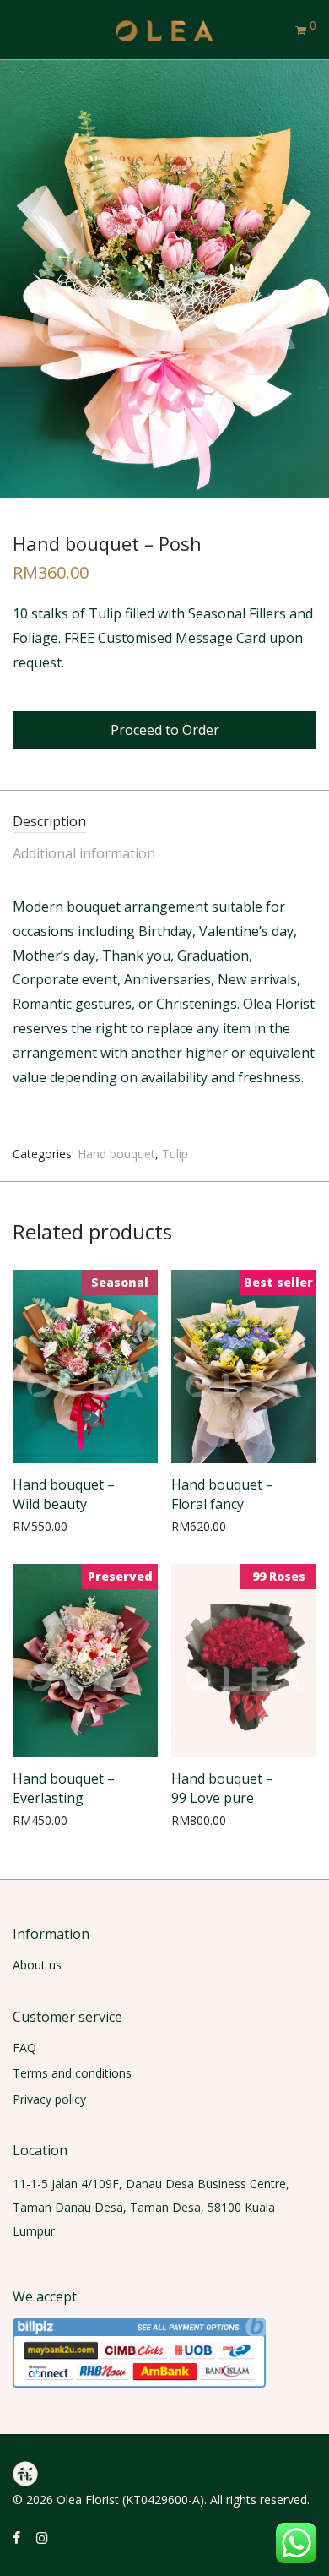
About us (37, 1965)
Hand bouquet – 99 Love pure (222, 1788)
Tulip (175, 1154)
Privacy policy (49, 2099)
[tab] (164, 822)
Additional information (84, 853)
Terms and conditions (72, 2073)
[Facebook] (16, 2537)
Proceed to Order (165, 730)
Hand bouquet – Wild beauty (64, 1494)
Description (49, 821)
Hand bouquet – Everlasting (64, 1788)
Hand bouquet (116, 1154)
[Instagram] (42, 2537)
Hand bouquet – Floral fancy (222, 1494)
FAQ (24, 2048)
